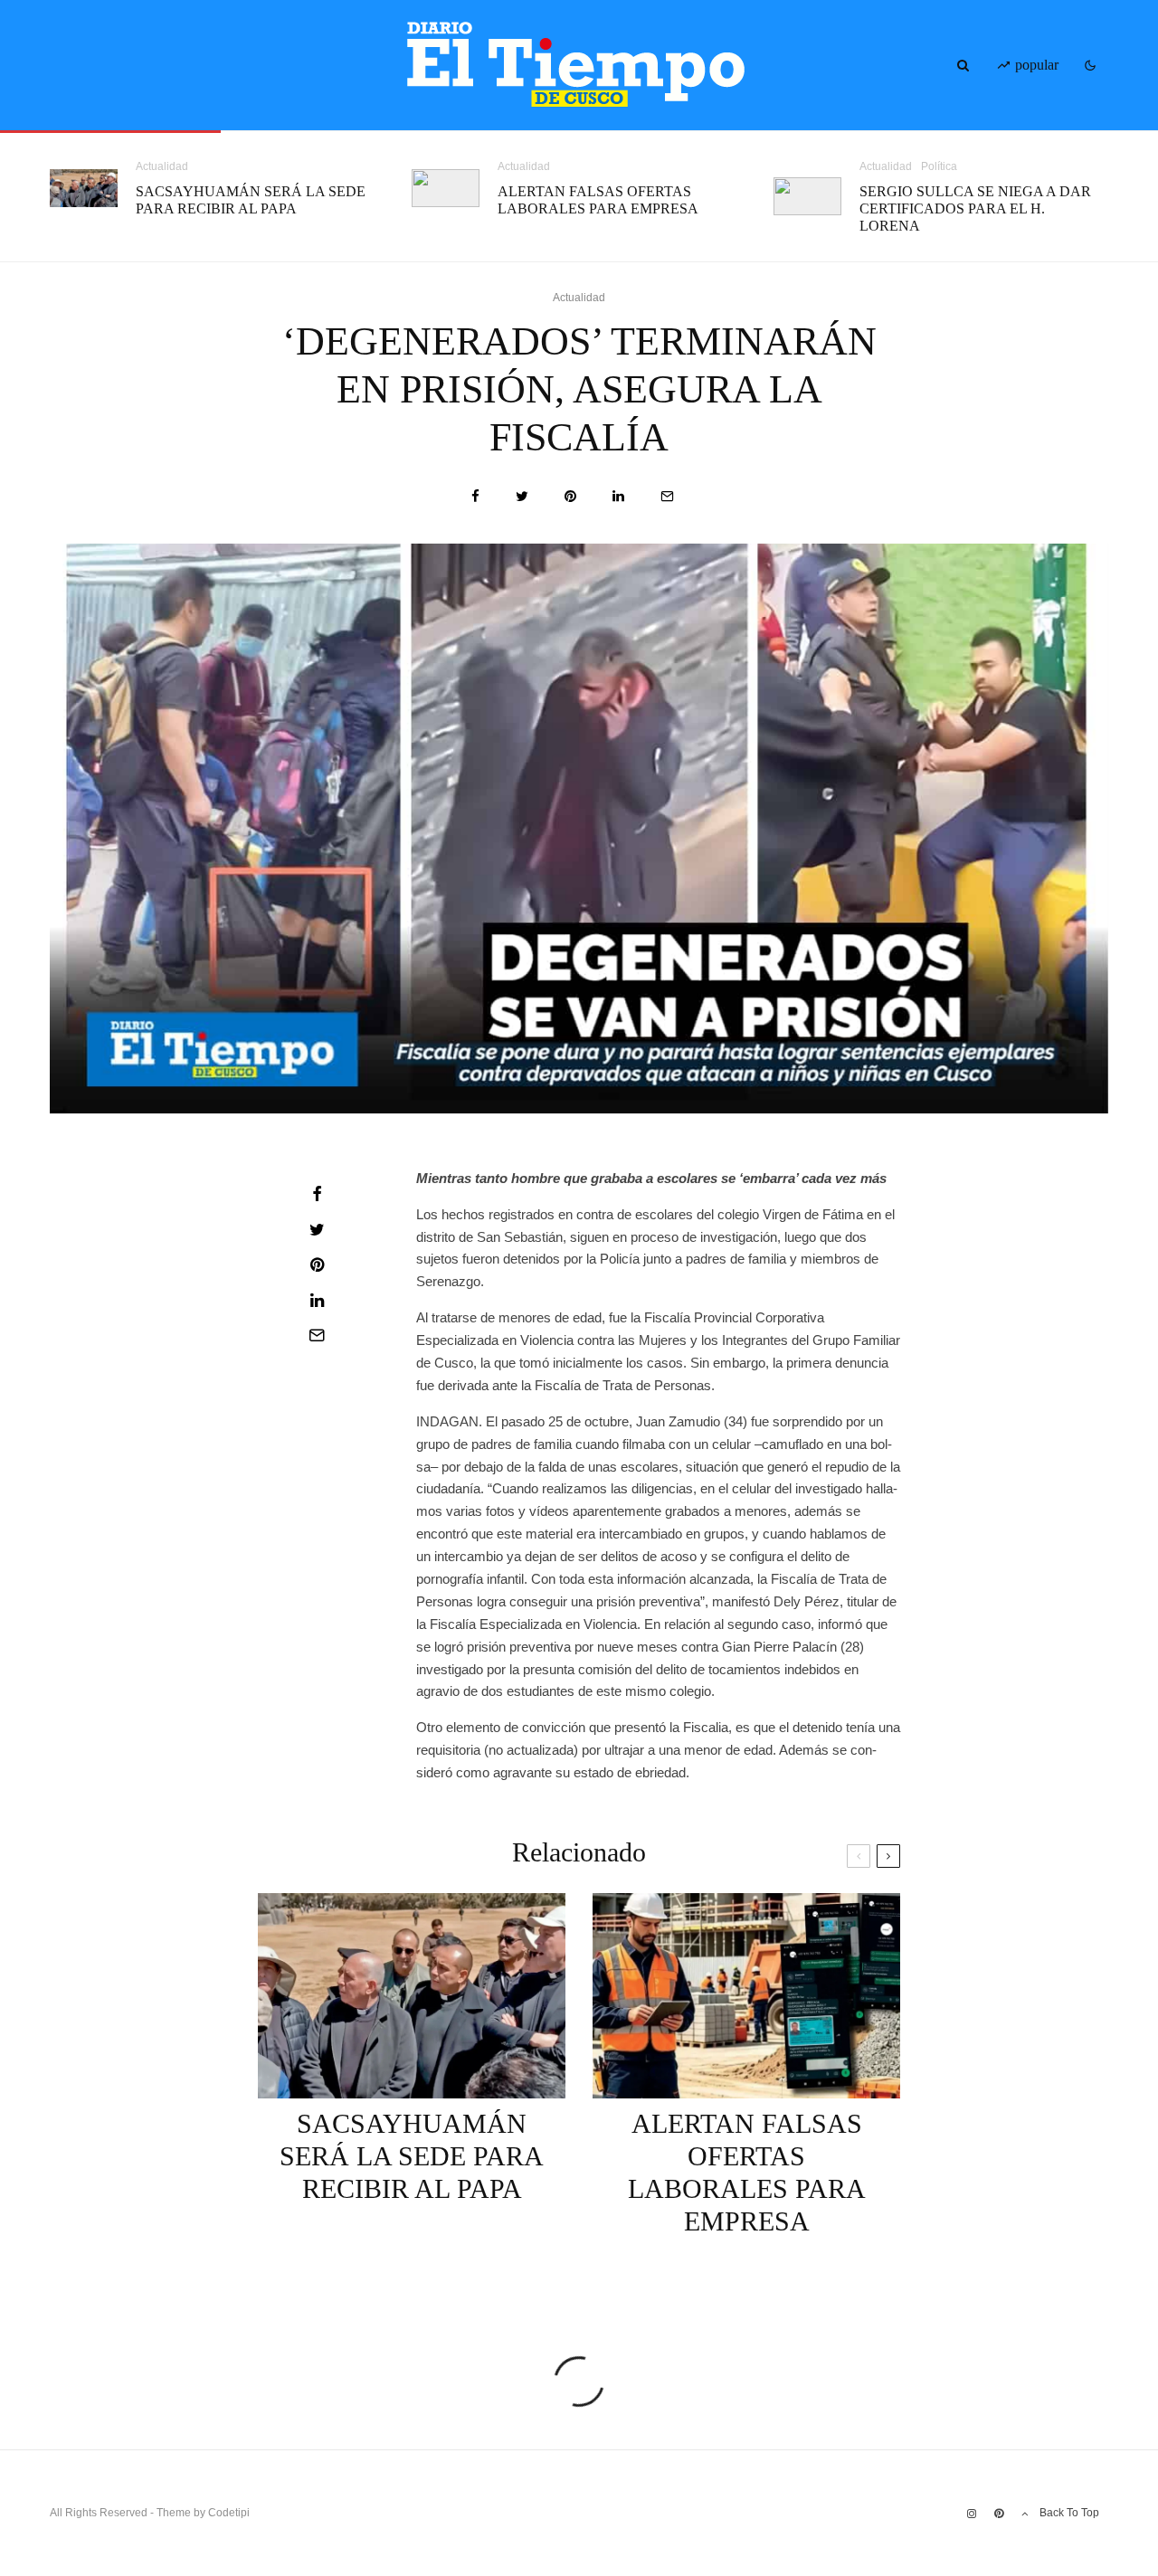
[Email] (667, 496)
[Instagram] (972, 2514)
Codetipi (229, 2513)
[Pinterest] (999, 2514)
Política (939, 166)
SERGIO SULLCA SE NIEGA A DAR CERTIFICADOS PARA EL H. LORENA (975, 208)
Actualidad (162, 166)
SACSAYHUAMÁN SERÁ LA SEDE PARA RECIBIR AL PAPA (251, 200)
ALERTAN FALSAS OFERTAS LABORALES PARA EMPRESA (598, 200)
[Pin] (570, 496)
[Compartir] (475, 496)
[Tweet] (522, 496)
